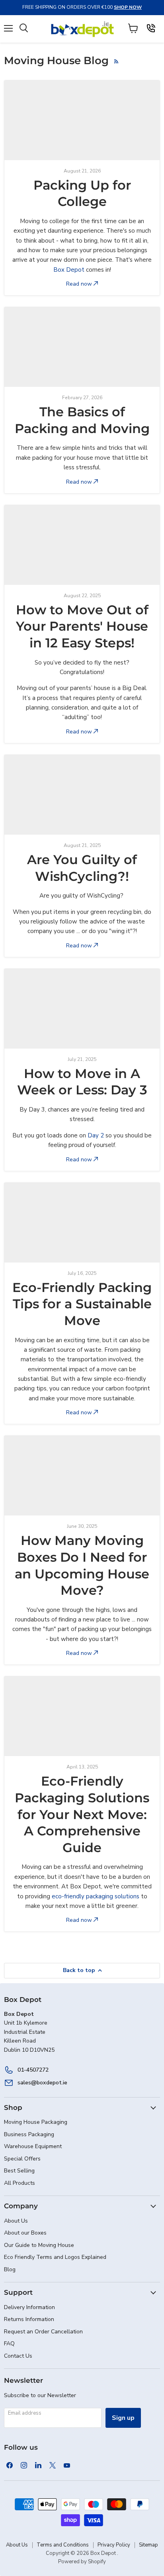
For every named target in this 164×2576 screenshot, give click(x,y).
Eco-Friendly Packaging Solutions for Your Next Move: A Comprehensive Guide (82, 1814)
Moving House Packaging (36, 2122)
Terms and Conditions (63, 2545)
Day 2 (96, 1135)
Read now (80, 284)
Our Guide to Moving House (39, 2245)
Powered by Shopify (82, 2562)
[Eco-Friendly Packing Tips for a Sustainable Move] (82, 1223)
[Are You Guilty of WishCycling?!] (82, 795)
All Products (20, 2183)
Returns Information (29, 2319)
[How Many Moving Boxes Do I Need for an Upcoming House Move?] (82, 1476)
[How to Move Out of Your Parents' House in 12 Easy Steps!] (82, 545)
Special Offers (22, 2159)
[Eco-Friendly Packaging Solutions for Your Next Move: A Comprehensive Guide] (82, 1716)
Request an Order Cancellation (43, 2332)
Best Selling (19, 2171)
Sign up (123, 2418)
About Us (16, 2221)
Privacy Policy (114, 2545)
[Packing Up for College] (82, 120)
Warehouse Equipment (33, 2146)
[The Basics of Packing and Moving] (82, 347)
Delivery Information (29, 2307)
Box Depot (69, 270)
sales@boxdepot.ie (42, 2083)
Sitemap (148, 2545)
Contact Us (18, 2356)
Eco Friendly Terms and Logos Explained (55, 2257)
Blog (10, 2269)
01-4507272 (33, 2070)
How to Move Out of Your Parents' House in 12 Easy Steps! (82, 626)
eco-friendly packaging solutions (96, 1896)
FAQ (9, 2344)
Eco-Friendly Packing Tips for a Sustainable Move (82, 1304)
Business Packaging (29, 2134)
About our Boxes (25, 2233)
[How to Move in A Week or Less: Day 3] (82, 1009)
